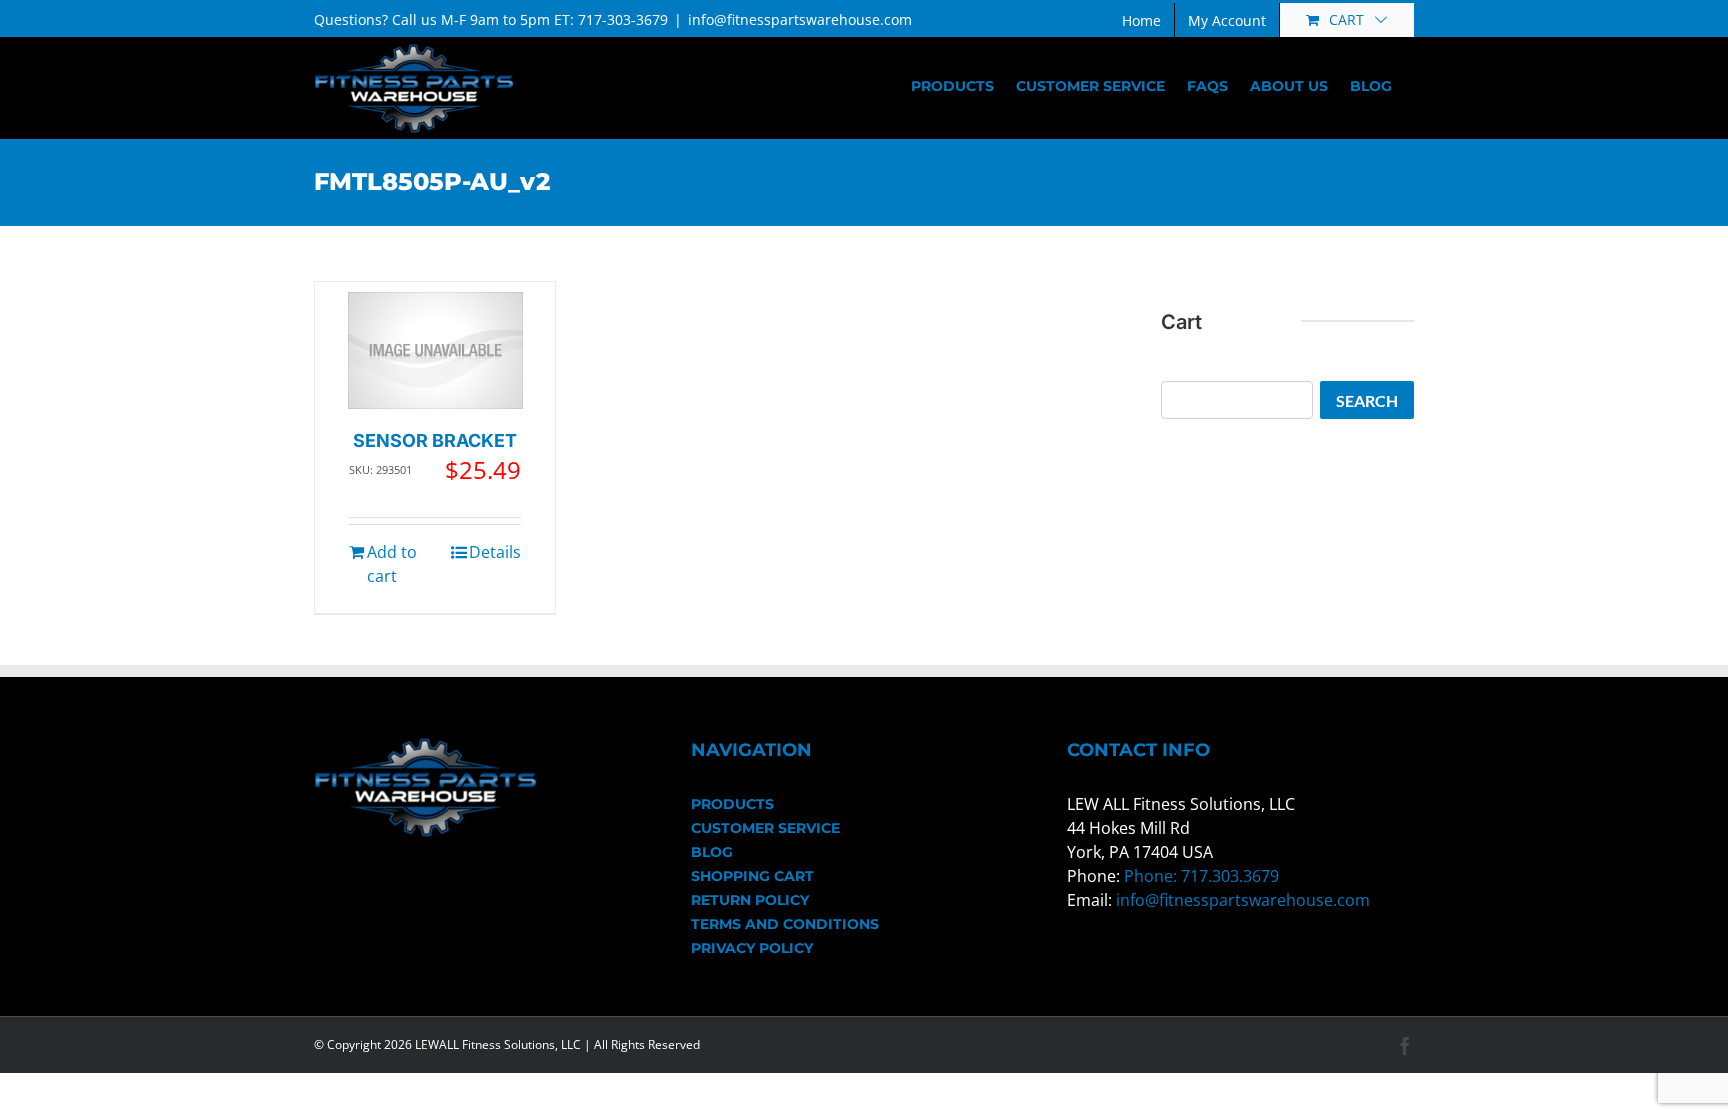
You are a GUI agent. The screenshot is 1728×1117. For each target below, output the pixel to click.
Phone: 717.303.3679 (1201, 876)
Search (1367, 400)
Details (495, 552)
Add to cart (392, 564)
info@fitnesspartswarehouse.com (800, 19)
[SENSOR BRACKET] (435, 350)
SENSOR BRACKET (435, 440)
